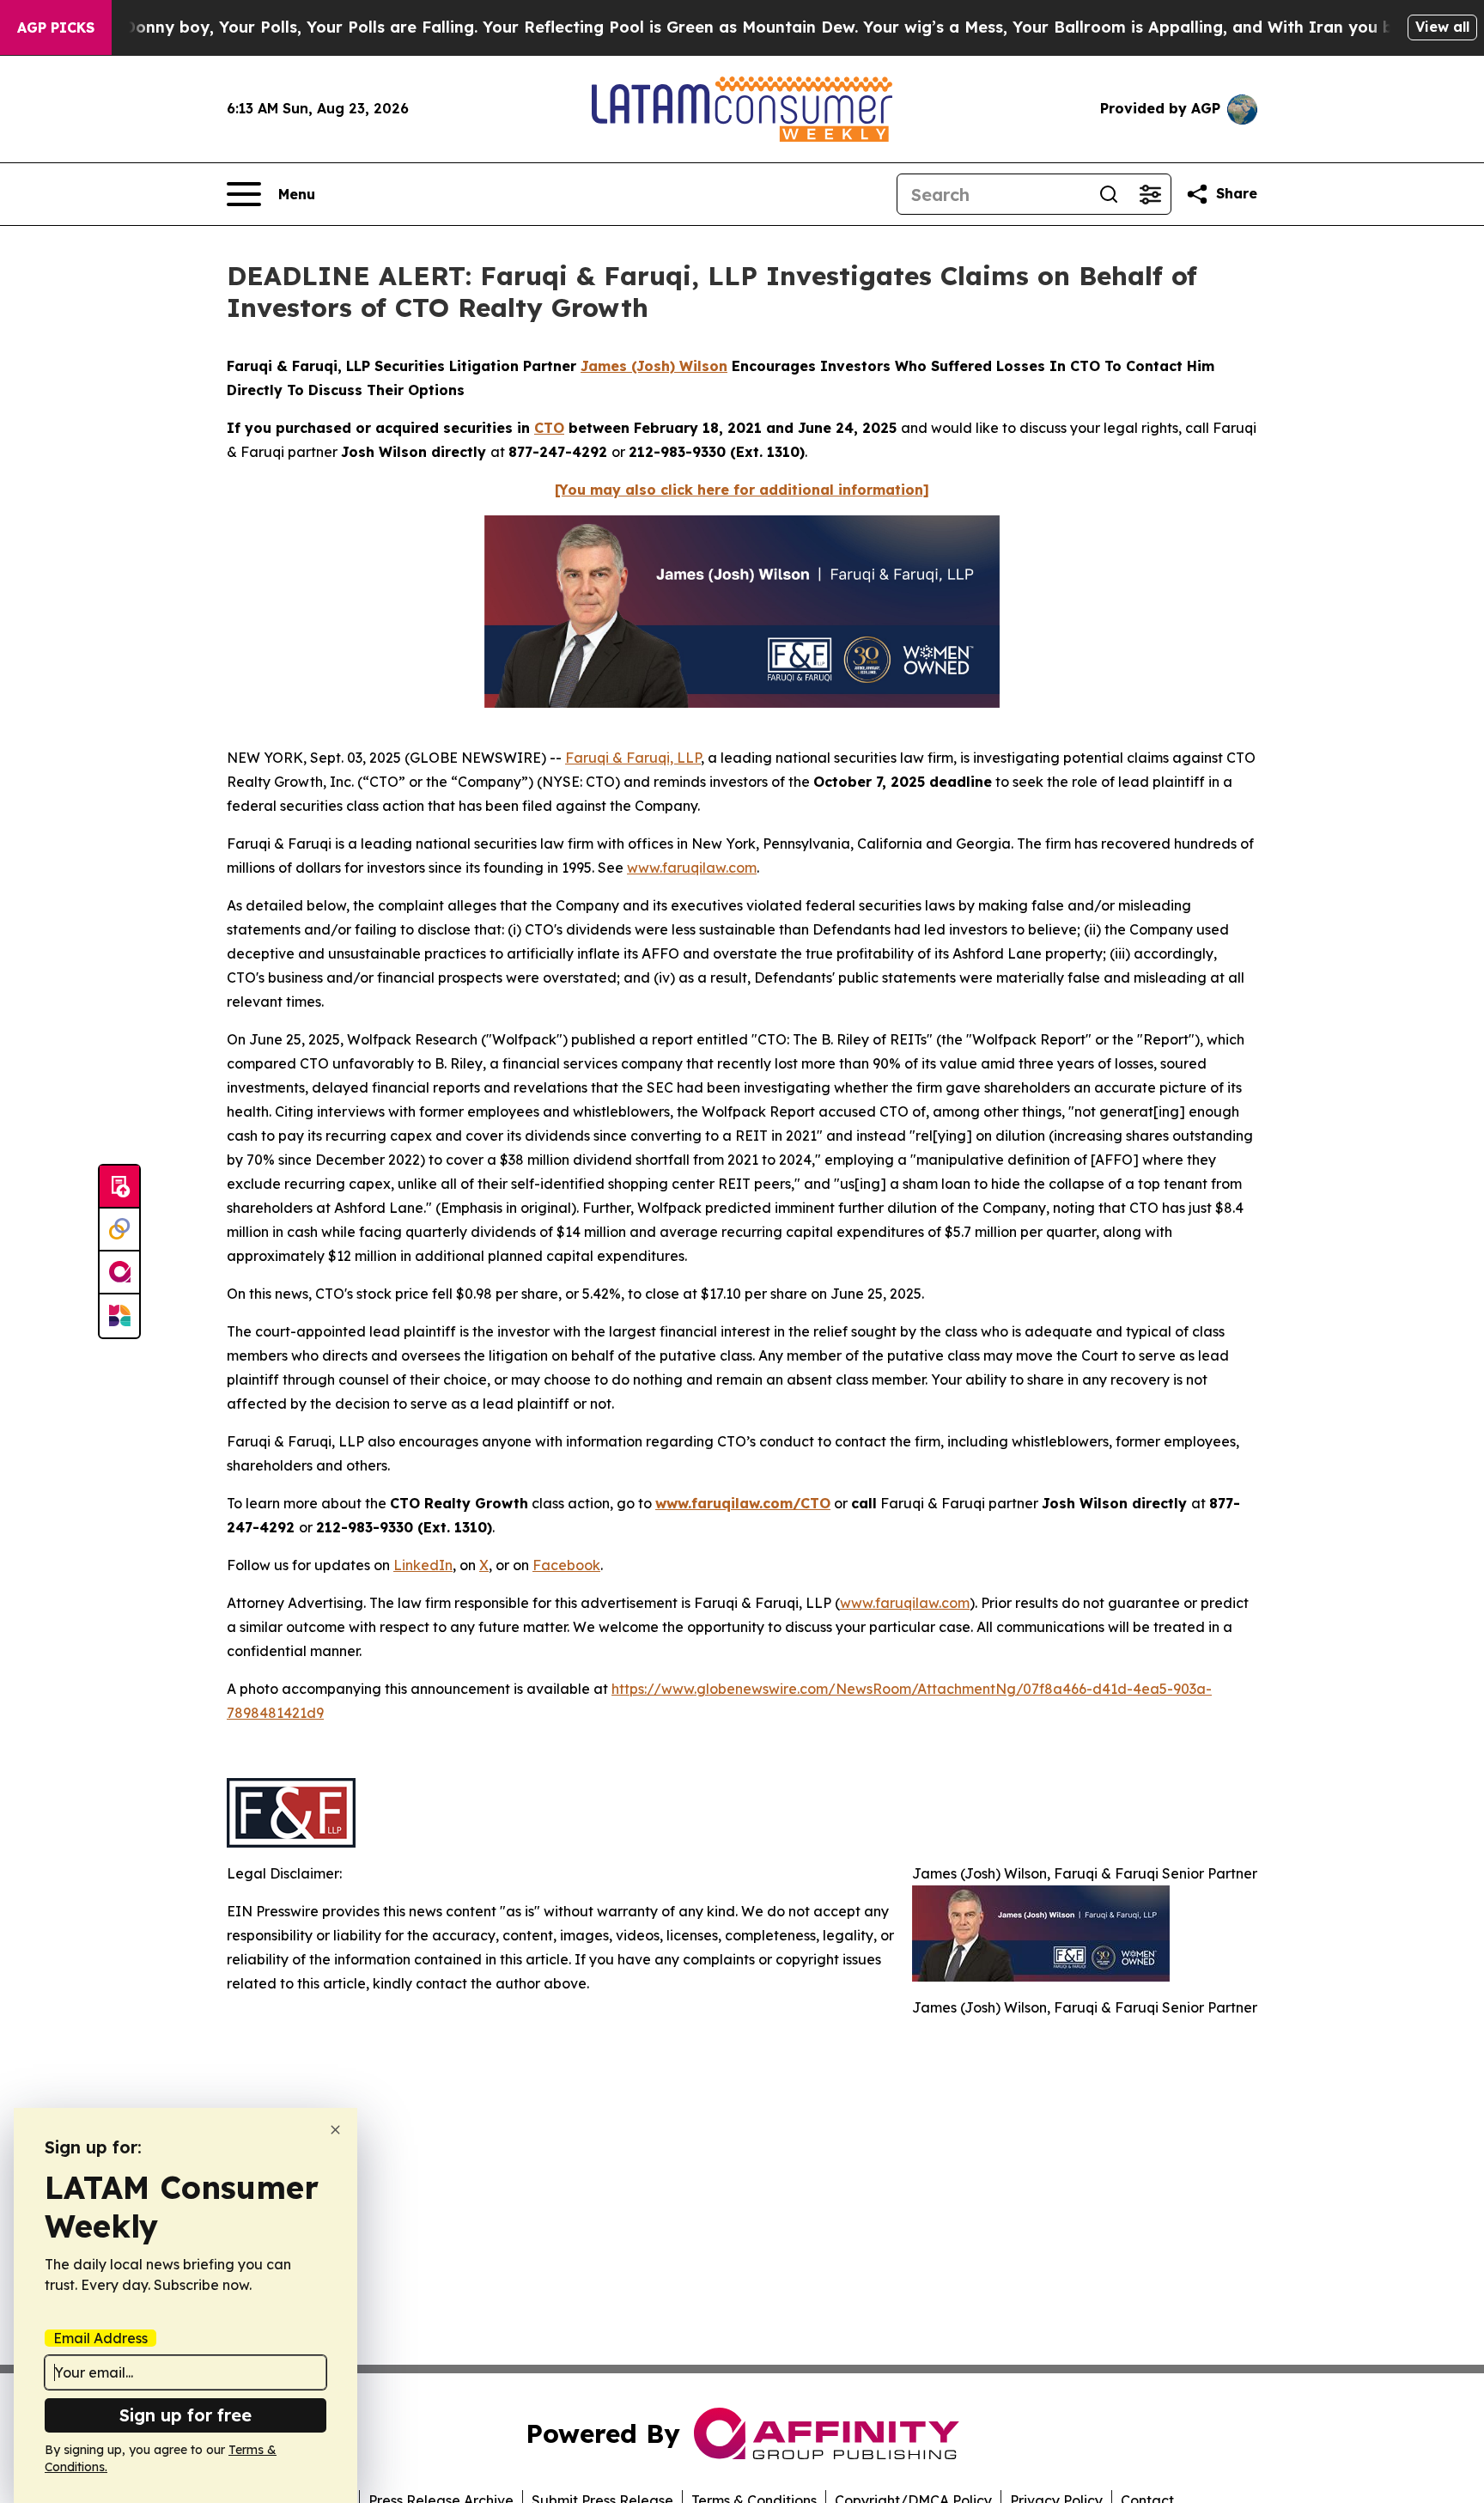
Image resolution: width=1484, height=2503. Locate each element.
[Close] (335, 2130)
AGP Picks (56, 27)
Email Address (100, 2338)
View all (1442, 27)
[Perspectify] (119, 1230)
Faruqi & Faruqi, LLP (633, 758)
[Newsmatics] (119, 1316)
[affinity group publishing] (119, 1273)
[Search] (1109, 194)
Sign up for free (185, 2415)
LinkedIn (423, 1565)
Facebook (566, 1565)
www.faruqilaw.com (692, 868)
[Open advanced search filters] (1150, 194)
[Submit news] (119, 1187)
